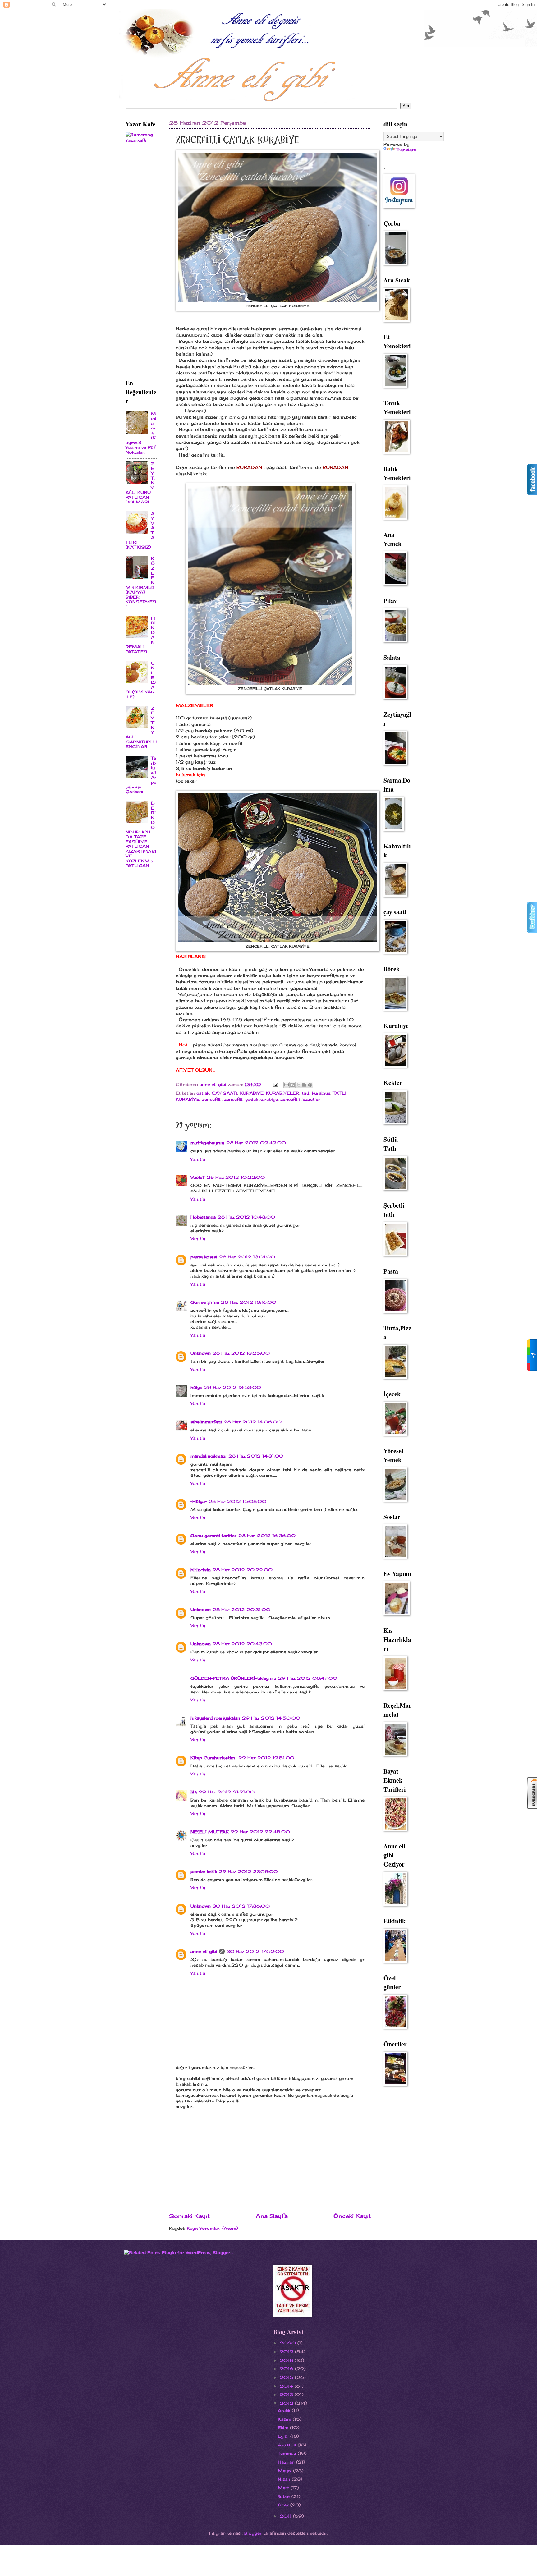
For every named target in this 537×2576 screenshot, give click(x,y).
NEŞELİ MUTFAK (210, 1832)
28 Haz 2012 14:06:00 (253, 1422)
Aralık (285, 2410)
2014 (287, 2386)
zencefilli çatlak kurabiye (251, 1099)
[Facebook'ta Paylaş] (304, 1085)
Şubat (285, 2496)
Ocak (284, 2505)
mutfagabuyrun (207, 1143)
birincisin (201, 1570)
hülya (196, 1387)
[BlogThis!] (292, 1085)
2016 (287, 2369)
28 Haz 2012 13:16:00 (249, 1302)
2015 (287, 2377)
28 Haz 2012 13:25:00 (241, 1353)
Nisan (285, 2479)
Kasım (285, 2419)
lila (194, 1792)
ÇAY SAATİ (224, 1093)
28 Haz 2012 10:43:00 (246, 1217)
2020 (289, 2343)
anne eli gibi (204, 1951)
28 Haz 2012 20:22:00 (243, 1570)
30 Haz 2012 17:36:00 (241, 1906)
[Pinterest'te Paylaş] (310, 1085)
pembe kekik (204, 1871)
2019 (287, 2352)
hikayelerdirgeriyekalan (215, 1718)
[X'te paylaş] (298, 1085)
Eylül (284, 2436)
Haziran (287, 2462)
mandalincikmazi (209, 1456)
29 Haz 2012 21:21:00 (227, 1792)
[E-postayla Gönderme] (275, 1084)
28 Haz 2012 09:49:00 (256, 1143)
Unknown (201, 1353)
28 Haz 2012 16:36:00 (267, 1536)
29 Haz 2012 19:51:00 (266, 1758)
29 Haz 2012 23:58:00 (248, 1871)
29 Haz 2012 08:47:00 (308, 1678)
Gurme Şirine (205, 1302)
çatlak (203, 1093)
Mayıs (285, 2471)
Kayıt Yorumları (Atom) (212, 2228)
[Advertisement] (270, 2165)
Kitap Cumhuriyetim (213, 1758)
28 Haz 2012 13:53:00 (233, 1387)
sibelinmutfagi (206, 1422)
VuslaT (198, 1177)
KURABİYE (252, 1093)
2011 (286, 2516)
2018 (287, 2360)
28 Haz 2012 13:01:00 (247, 1257)
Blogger (253, 2533)
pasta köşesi (204, 1257)
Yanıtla (198, 1159)
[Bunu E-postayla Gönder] (287, 1085)
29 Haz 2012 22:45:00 (260, 1832)
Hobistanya (203, 1217)
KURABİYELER (283, 1093)
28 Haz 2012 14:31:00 (256, 1456)
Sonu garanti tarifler (213, 1536)
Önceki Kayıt (352, 2216)
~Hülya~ (199, 1501)
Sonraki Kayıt (189, 2216)
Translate (406, 150)
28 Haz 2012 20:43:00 (242, 1644)
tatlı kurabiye (316, 1093)
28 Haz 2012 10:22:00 (236, 1177)
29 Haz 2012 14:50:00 (271, 1718)
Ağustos (288, 2445)
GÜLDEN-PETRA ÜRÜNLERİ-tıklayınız (233, 1678)
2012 (287, 2403)
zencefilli (212, 1099)
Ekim (284, 2427)
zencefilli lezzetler (300, 1099)
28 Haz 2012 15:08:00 (237, 1501)
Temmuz (288, 2453)
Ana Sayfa (272, 2216)
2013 (287, 2395)
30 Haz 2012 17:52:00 (255, 1951)
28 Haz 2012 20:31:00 (241, 1609)
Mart (284, 2488)
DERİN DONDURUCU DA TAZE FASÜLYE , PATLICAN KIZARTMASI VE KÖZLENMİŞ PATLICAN (141, 834)
